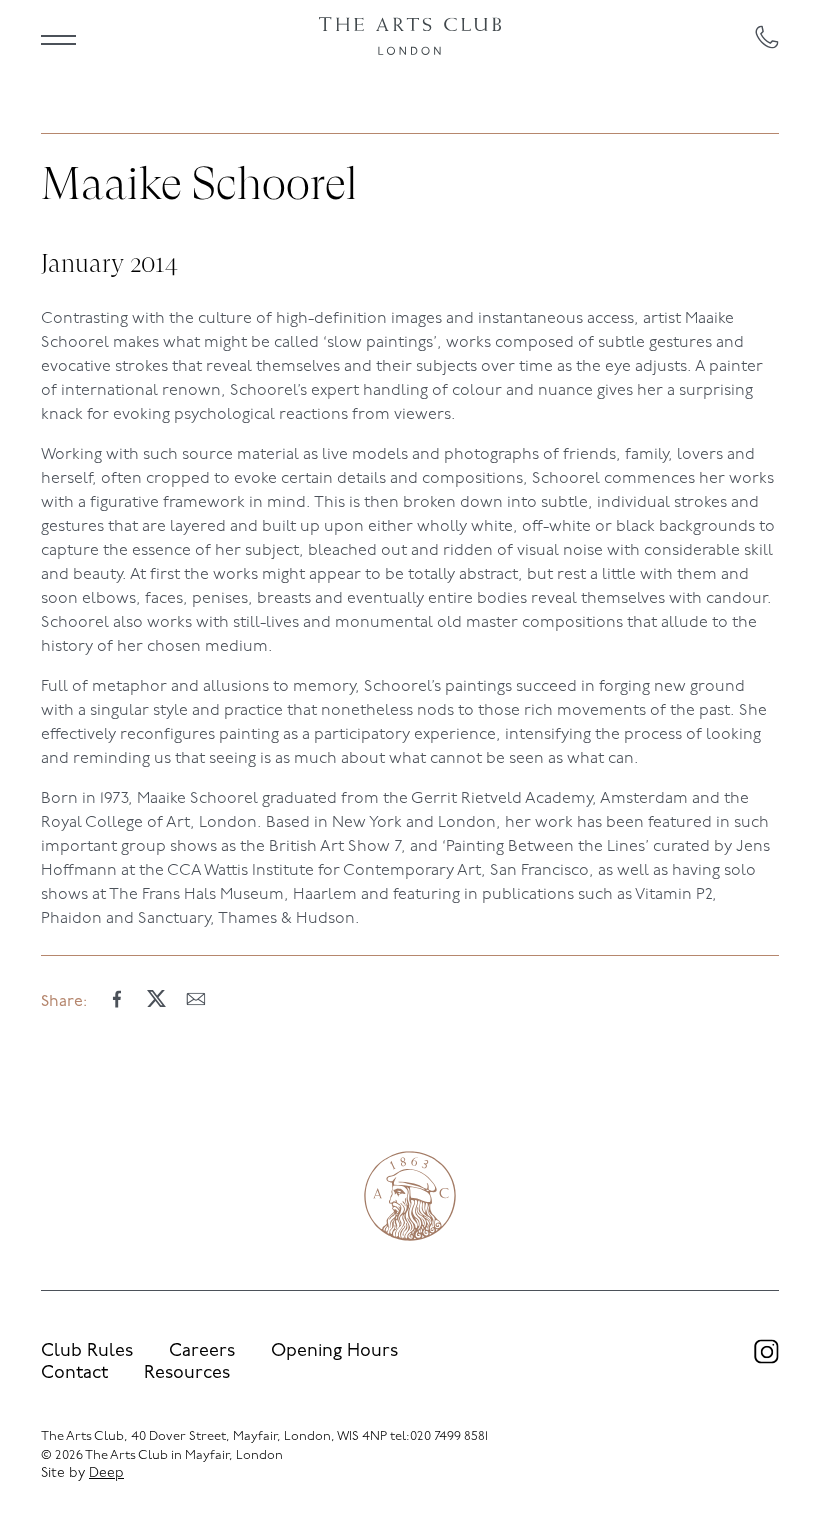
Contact (74, 1374)
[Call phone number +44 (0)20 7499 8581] (767, 37)
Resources (187, 1374)
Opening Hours (334, 1352)
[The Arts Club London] (410, 37)
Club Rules (87, 1352)
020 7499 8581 (449, 1436)
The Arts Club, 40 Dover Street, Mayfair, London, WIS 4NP (214, 1436)
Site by (82, 1473)
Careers (202, 1352)
